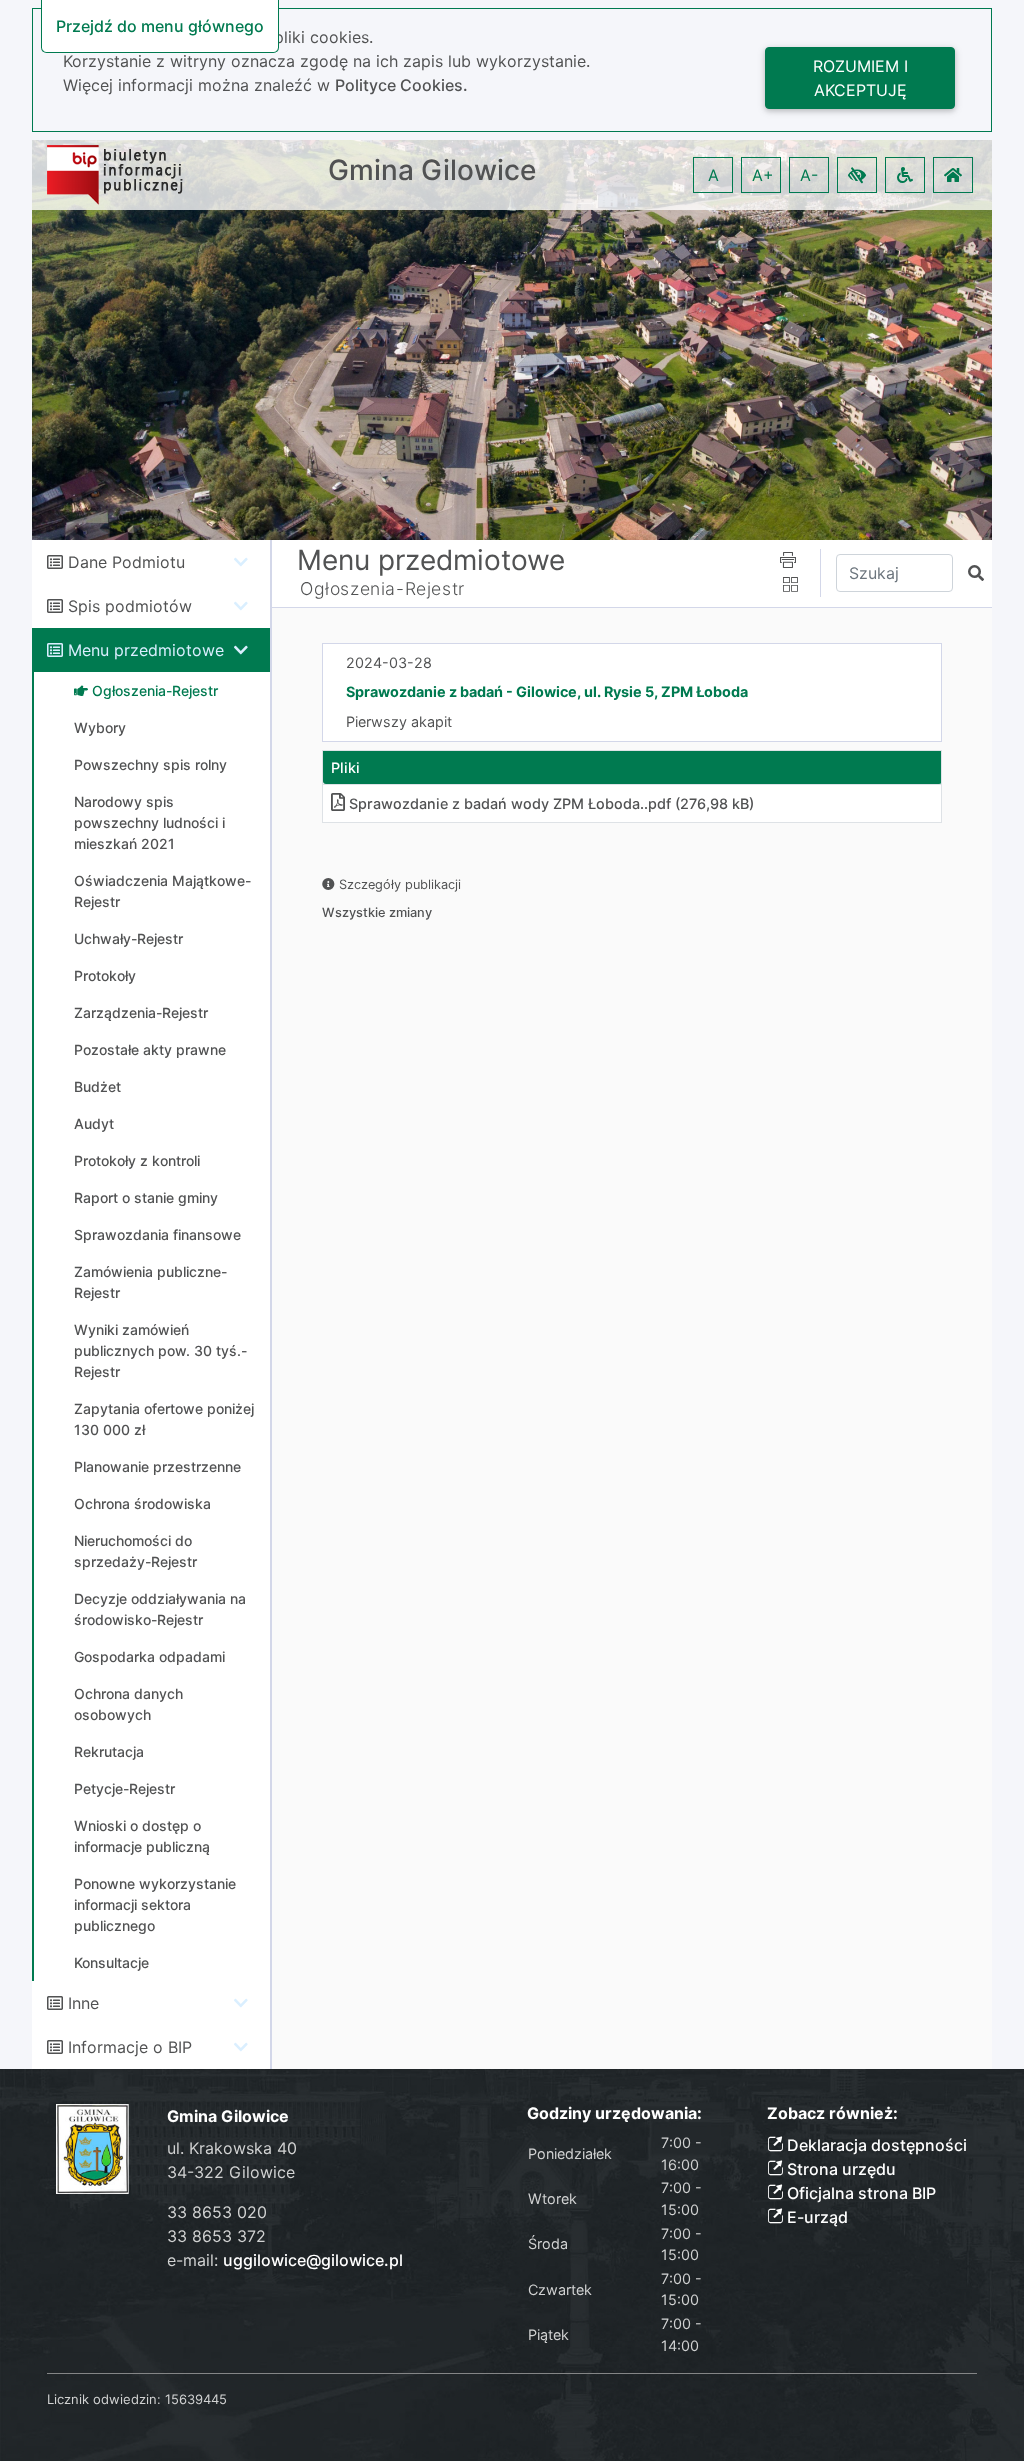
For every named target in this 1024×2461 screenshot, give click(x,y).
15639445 (196, 2399)
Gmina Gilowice (432, 170)
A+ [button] (763, 175)
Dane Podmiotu (126, 562)
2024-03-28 (389, 662)
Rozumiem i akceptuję (860, 78)
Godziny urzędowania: (614, 2113)
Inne (83, 2003)
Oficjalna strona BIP (859, 2193)
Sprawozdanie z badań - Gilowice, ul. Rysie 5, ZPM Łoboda (547, 691)
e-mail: (285, 2260)
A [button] (713, 175)
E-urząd (815, 2217)
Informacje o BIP (130, 2047)
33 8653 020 (217, 2212)
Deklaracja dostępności (875, 2145)
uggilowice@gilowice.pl (313, 2260)
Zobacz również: (832, 2113)
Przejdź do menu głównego (160, 26)
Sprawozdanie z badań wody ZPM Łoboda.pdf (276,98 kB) (551, 803)
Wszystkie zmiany (377, 912)
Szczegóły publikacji (398, 884)
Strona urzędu (839, 2169)
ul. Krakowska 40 (232, 2148)
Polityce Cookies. (401, 85)
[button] (857, 175)
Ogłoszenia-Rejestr (382, 588)
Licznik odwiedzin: (104, 2399)
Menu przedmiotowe (146, 650)
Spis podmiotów (130, 606)
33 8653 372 (216, 2236)
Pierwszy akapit (399, 721)
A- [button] (809, 175)
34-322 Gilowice (231, 2172)
